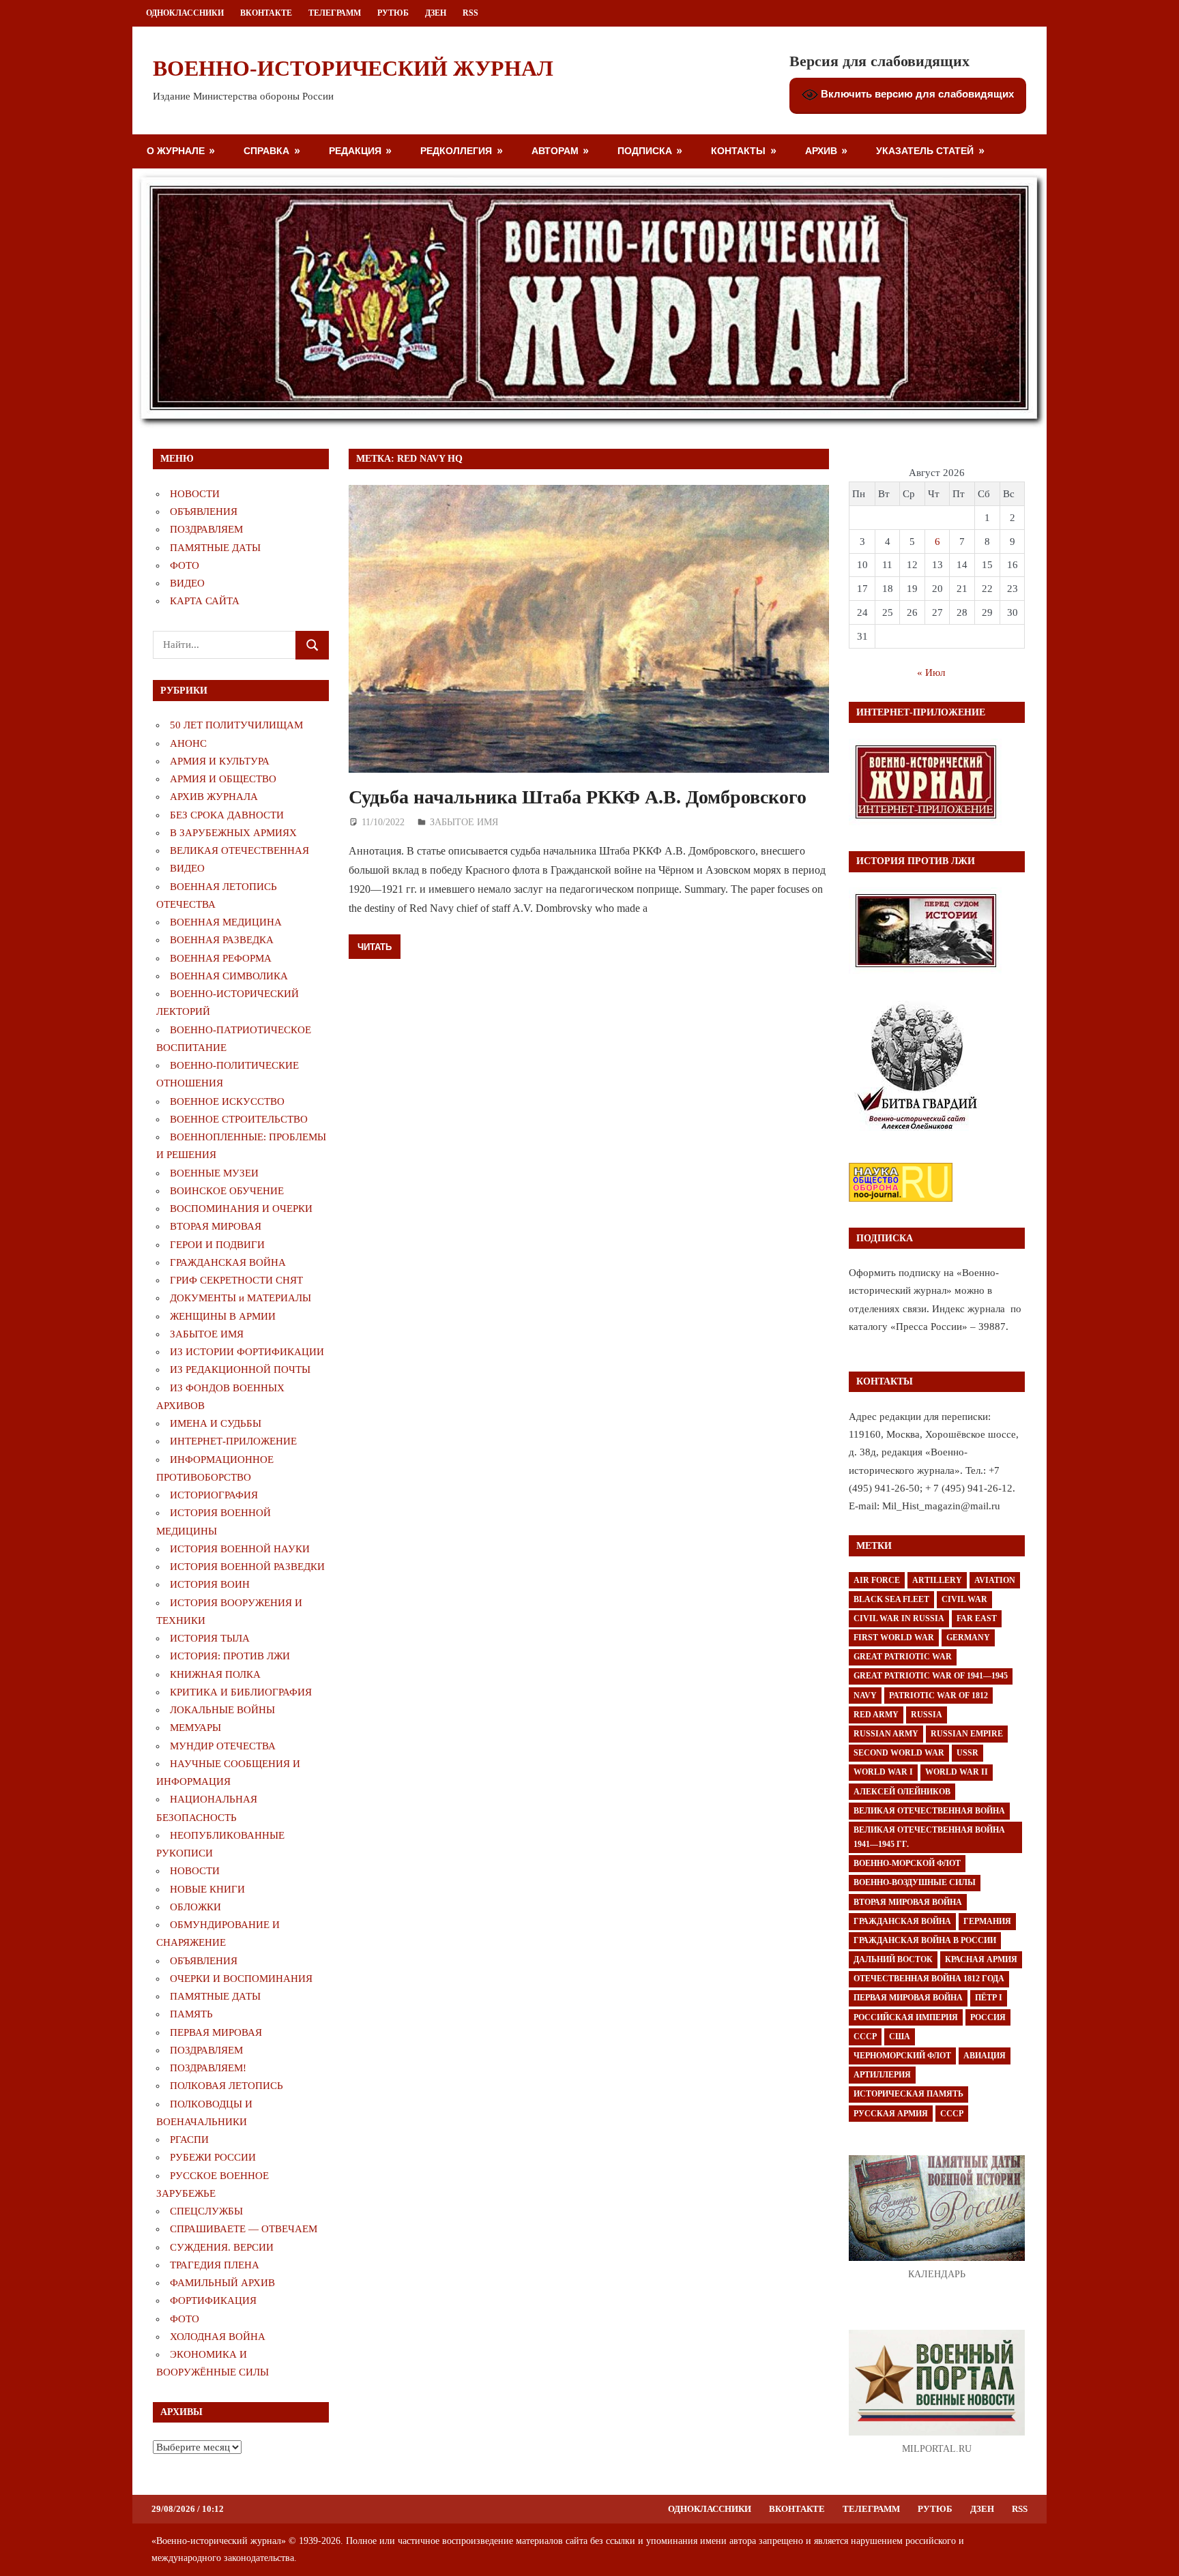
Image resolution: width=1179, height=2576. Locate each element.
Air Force (877, 1580)
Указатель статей (925, 150)
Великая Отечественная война (929, 1811)
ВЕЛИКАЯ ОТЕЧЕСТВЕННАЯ (239, 850)
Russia (927, 1715)
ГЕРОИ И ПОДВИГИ (217, 1245)
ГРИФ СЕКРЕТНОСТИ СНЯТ (236, 1280)
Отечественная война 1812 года (929, 1979)
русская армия (891, 2114)
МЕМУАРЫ (195, 1728)
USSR (967, 1753)
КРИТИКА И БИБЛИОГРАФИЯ (241, 1692)
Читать (375, 947)
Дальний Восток (893, 1959)
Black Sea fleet (891, 1599)
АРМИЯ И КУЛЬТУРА (220, 761)
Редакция (355, 150)
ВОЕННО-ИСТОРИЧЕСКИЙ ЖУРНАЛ (353, 68)
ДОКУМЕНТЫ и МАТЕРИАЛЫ (241, 1298)
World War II (957, 1772)
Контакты (738, 150)
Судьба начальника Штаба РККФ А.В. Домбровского (578, 797)
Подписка (645, 150)
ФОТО (185, 565)
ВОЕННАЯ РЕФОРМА (221, 958)
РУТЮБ (393, 13)
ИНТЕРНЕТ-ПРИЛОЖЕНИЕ (233, 1441)
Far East (977, 1618)
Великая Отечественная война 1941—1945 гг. (929, 1837)
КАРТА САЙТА (205, 601)
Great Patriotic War (903, 1657)
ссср (952, 2114)
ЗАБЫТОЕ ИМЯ (464, 822)
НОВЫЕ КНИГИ (207, 1889)
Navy (865, 1696)
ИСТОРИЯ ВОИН (210, 1584)
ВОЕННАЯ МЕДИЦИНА (226, 922)
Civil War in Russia (899, 1618)
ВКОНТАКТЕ (266, 13)
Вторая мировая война (908, 1902)
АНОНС (188, 743)
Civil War (964, 1599)
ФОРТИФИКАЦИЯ (213, 2300)
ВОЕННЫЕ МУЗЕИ (214, 1173)
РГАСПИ (189, 2140)
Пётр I (989, 1998)
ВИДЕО (187, 583)
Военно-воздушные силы (915, 1882)
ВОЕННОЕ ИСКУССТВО (227, 1101)
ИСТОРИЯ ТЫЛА (210, 1638)
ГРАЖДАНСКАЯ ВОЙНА (228, 1262)
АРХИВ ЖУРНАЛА (214, 797)
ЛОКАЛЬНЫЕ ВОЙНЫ (222, 1710)
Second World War (899, 1753)
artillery (937, 1580)
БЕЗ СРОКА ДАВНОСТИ (227, 815)
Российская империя (906, 2017)
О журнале (176, 150)
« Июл (931, 672)
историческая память (908, 2094)
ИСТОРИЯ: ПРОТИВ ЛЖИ (230, 1656)
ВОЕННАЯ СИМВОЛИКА (229, 976)
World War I (883, 1772)
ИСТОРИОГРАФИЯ (214, 1495)
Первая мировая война (908, 1998)
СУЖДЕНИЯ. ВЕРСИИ (222, 2247)
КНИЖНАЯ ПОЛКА (215, 1674)
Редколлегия (456, 150)
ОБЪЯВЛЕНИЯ (204, 512)
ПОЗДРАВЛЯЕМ (206, 529)
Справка (266, 150)
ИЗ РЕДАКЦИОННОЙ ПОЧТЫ (240, 1370)
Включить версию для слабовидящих (916, 94)
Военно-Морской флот (907, 1863)
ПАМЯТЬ (191, 2014)
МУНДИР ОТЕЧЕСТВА (223, 1746)
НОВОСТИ (195, 494)
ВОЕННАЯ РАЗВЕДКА (222, 940)
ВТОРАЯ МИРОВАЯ (216, 1226)
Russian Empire (967, 1734)
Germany (968, 1638)
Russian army (886, 1734)
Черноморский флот (902, 2056)
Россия (988, 2017)
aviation (995, 1580)
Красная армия (981, 1959)
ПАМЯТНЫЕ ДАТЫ (215, 548)
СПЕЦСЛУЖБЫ (206, 2211)
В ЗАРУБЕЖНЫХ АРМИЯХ (233, 833)
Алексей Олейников (902, 1792)
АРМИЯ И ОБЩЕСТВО (223, 779)
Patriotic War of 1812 (938, 1696)
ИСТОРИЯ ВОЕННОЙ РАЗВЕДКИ (247, 1567)
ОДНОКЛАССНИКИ (185, 13)
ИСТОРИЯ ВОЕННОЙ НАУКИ (240, 1549)
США (900, 2037)
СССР (865, 2037)
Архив (821, 150)
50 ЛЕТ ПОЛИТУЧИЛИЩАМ (236, 725)
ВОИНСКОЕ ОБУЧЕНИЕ (227, 1191)
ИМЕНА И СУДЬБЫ (216, 1423)
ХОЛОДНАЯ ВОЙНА (218, 2337)
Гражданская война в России (925, 1940)
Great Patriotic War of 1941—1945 (931, 1676)
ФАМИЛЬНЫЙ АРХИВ (222, 2283)
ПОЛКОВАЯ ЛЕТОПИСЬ (227, 2086)
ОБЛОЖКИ (195, 1907)
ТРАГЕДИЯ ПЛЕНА (215, 2265)
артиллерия (882, 2075)
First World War (894, 1638)
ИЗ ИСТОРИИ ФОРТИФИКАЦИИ (247, 1352)
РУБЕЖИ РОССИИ (213, 2157)
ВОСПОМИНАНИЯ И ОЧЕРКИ (241, 1209)
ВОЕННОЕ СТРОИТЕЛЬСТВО (239, 1119)
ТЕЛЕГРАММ (335, 13)
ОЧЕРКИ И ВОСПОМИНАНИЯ (241, 1979)
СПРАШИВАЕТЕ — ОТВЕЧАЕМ (244, 2229)
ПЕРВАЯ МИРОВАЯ (216, 2032)
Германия (987, 1921)
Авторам (555, 150)
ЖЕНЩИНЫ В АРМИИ (223, 1316)
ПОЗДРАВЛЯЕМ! (208, 2068)
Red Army (876, 1715)
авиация (985, 2056)
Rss (470, 13)
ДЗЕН (436, 13)
